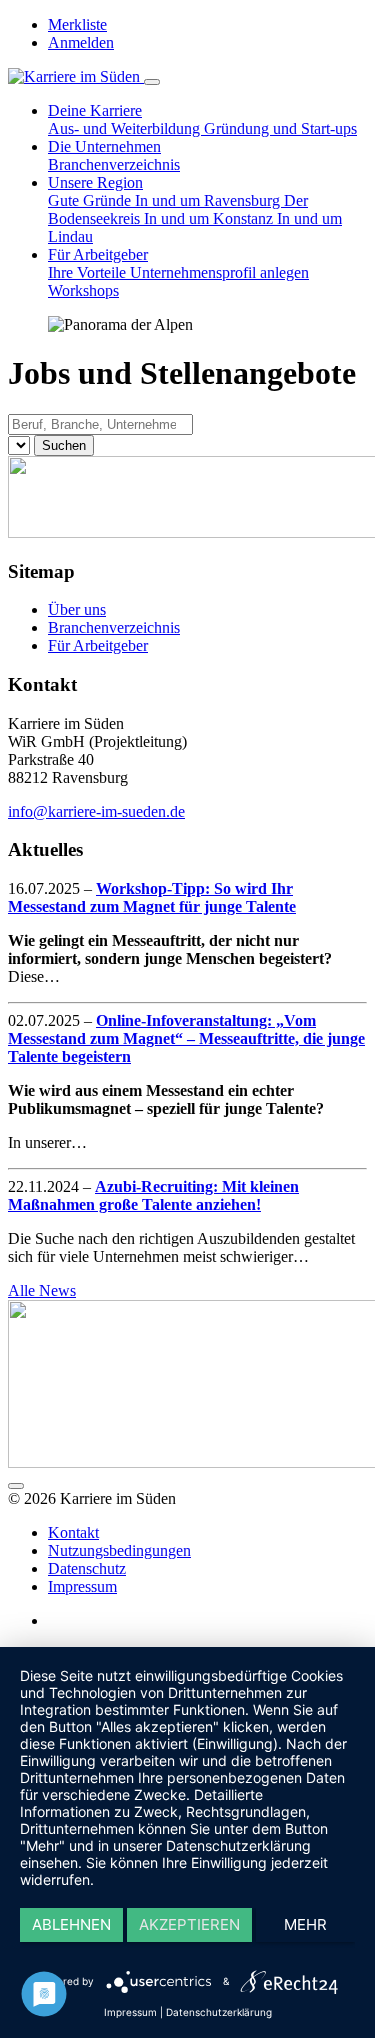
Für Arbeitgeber (98, 254)
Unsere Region (95, 182)
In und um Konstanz (210, 218)
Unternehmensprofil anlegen (219, 272)
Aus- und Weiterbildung (126, 128)
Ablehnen (71, 1924)
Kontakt (73, 1532)
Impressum (82, 1586)
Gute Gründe (91, 200)
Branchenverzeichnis (114, 164)
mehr (305, 1924)
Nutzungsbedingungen (119, 1550)
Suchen (64, 445)
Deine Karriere (95, 110)
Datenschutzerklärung (219, 2012)
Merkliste (77, 24)
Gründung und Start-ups (280, 128)
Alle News (42, 1290)
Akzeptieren (189, 1924)
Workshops (83, 290)
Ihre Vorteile (89, 272)
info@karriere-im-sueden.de (96, 811)
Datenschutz (87, 1568)
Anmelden (81, 42)
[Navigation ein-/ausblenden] (152, 82)
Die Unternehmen (104, 146)
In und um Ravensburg (209, 200)
